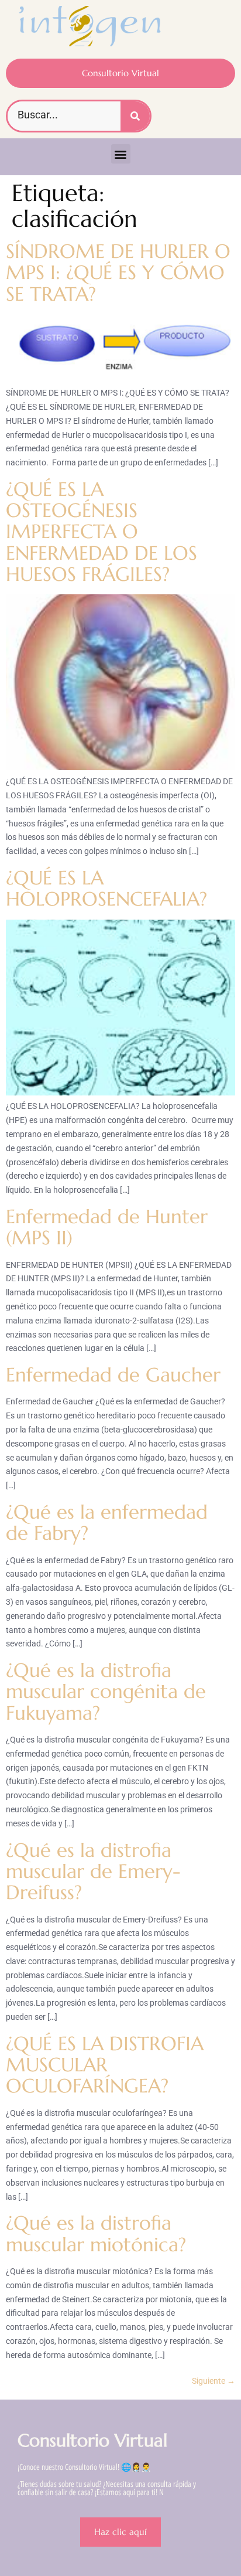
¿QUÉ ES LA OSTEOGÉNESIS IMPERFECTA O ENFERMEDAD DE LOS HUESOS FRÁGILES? (101, 532)
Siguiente (214, 2381)
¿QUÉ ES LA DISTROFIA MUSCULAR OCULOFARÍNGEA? (105, 2065)
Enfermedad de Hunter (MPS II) (107, 1227)
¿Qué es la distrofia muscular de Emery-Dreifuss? (93, 1871)
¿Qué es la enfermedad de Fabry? (107, 1522)
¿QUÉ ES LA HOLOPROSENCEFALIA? (106, 888)
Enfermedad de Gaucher (113, 1375)
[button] (121, 154)
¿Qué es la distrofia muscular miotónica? (96, 2233)
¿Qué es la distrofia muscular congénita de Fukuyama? (106, 1692)
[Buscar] (135, 116)
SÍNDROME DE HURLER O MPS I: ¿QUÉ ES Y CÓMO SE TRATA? (118, 273)
